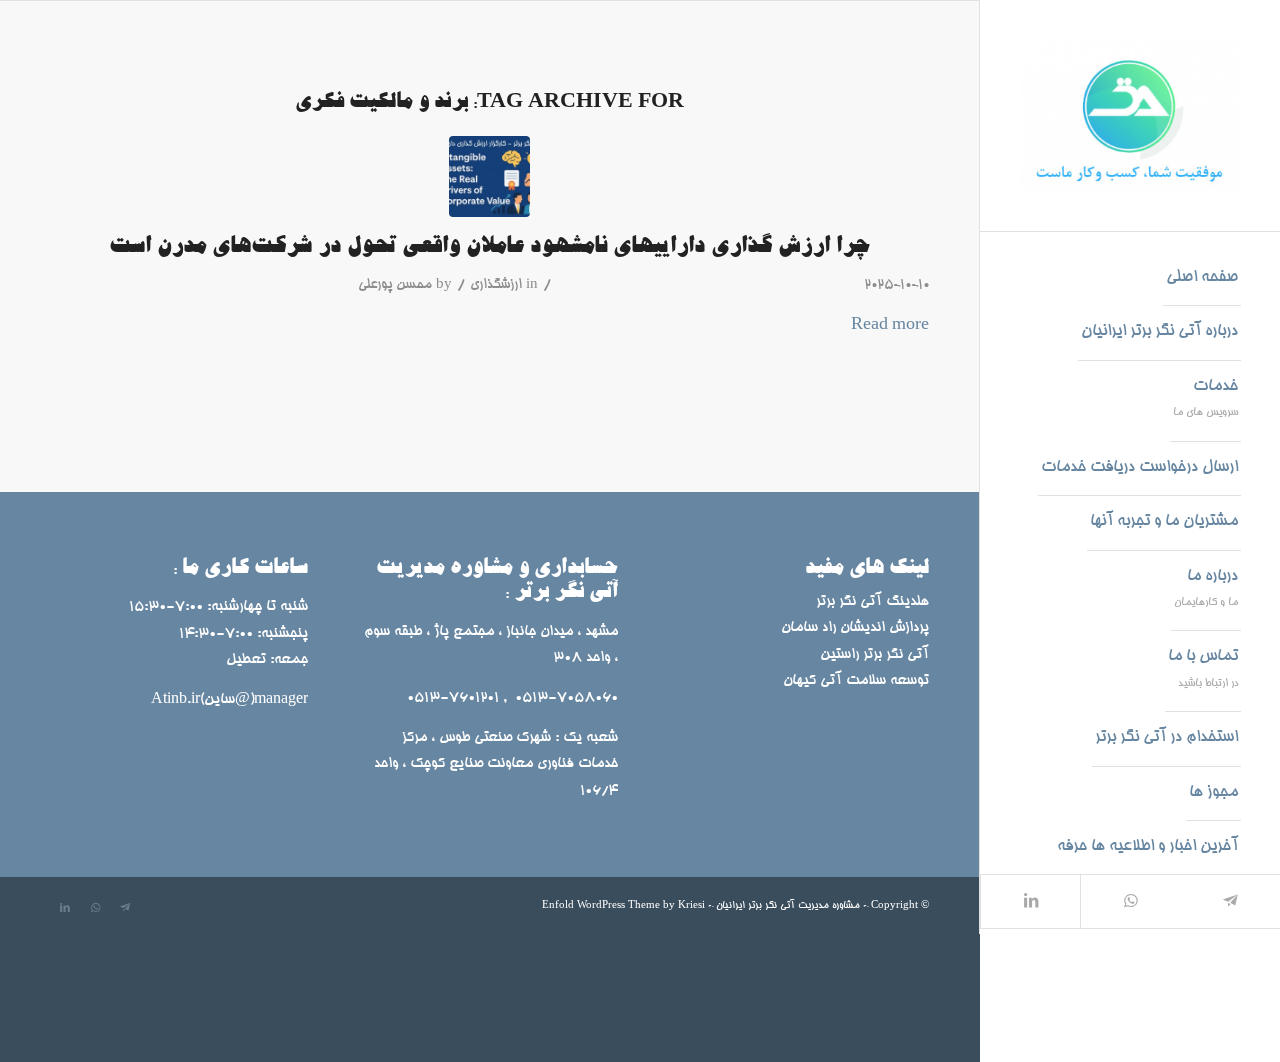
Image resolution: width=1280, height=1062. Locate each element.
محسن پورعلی (395, 285)
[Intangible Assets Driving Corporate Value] (489, 176)
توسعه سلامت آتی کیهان (856, 681)
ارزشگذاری (496, 285)
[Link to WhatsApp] (1130, 901)
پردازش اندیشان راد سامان (853, 628)
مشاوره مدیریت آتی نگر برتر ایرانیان (788, 905)
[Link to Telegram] (1230, 901)
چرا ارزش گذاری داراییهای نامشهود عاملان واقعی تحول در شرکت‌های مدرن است (489, 247)
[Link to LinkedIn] (1030, 901)
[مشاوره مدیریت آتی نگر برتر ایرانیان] (1130, 115)
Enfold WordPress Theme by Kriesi (623, 905)
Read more (890, 325)
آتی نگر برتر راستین (874, 655)
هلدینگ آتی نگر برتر (872, 602)
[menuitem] (1202, 279)
